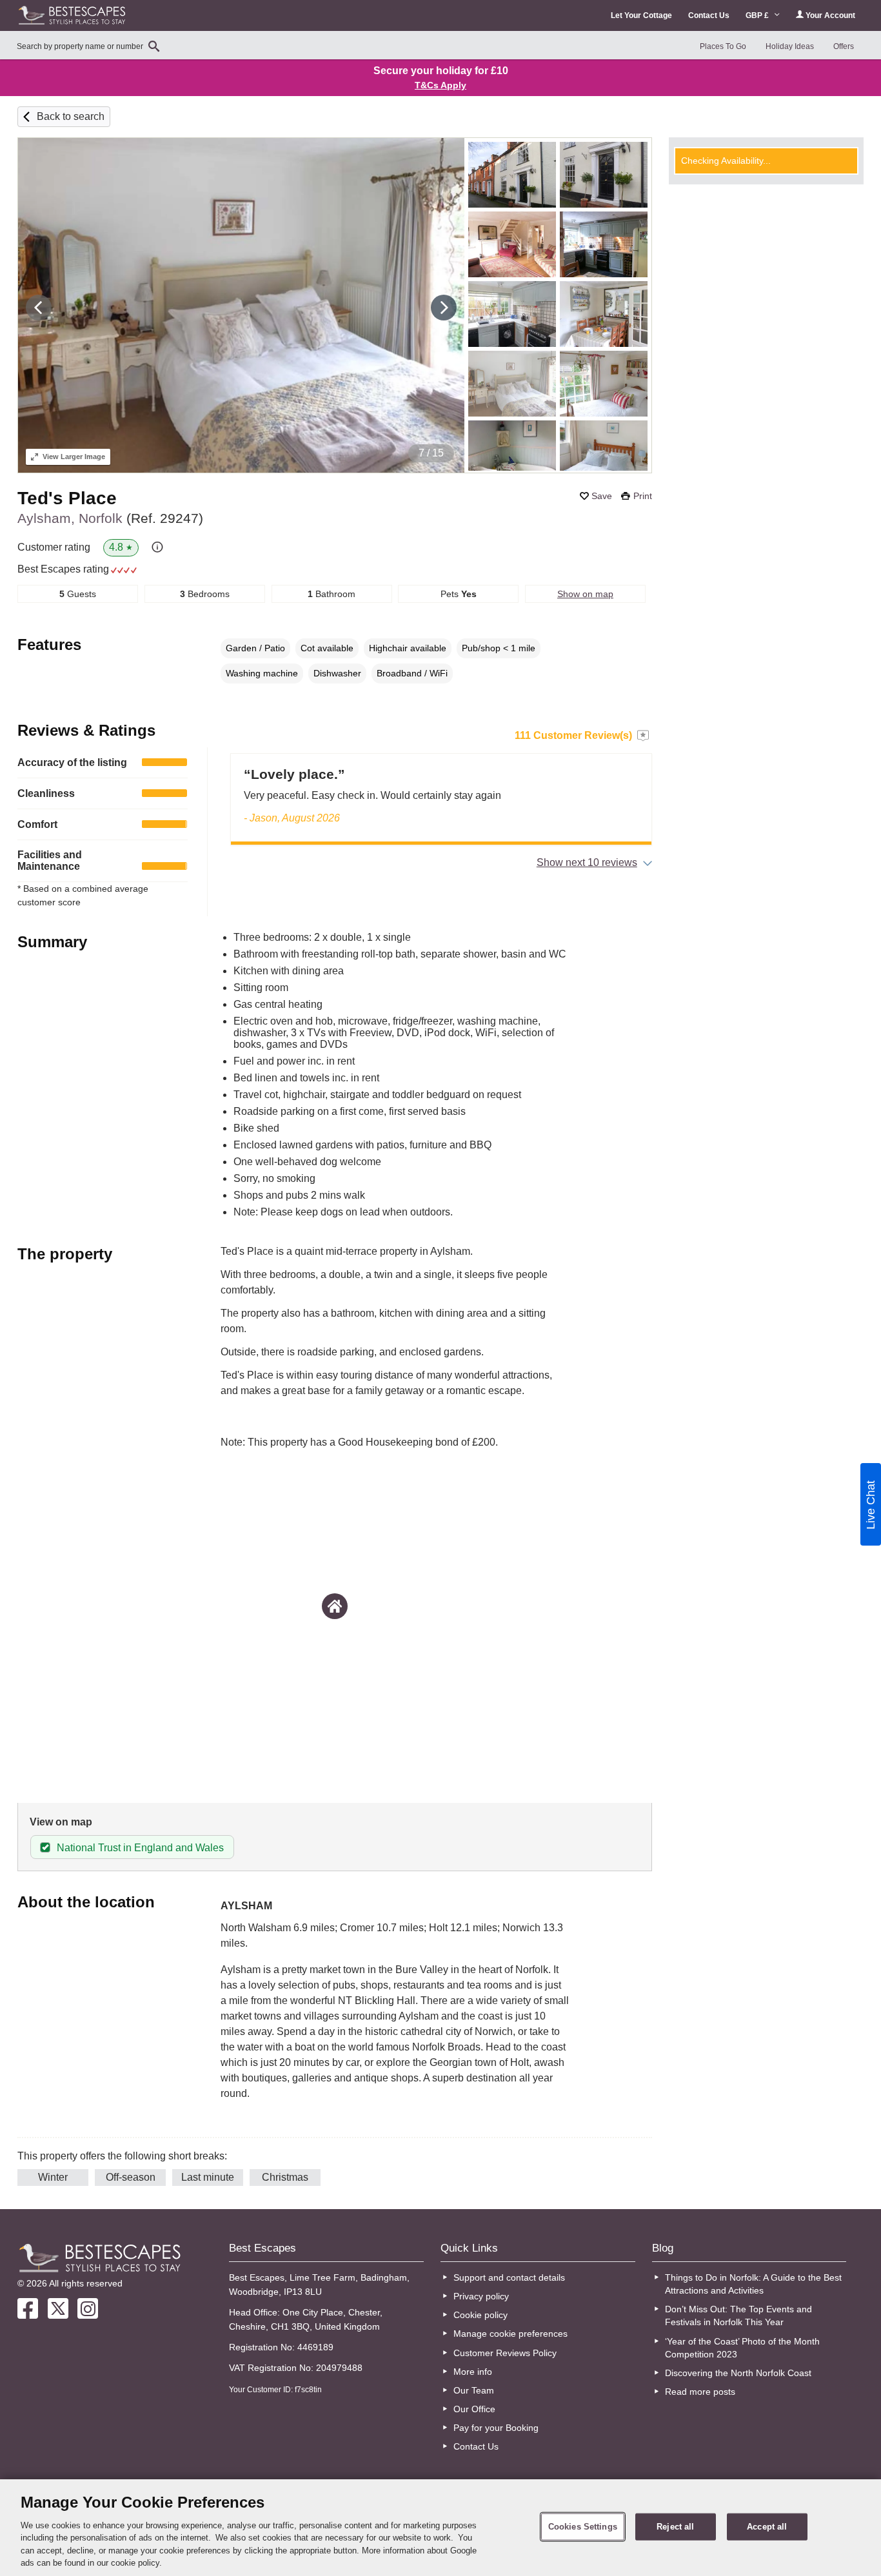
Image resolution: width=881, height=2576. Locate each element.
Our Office (474, 2409)
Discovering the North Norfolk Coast (738, 2373)
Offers (844, 46)
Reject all (675, 2527)
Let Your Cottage (641, 15)
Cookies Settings (583, 2527)
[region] (440, 2528)
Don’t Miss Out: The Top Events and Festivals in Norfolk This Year (738, 2315)
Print (643, 496)
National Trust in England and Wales (140, 1848)
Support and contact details (509, 2277)
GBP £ (758, 15)
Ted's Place (67, 498)
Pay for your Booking (496, 2428)
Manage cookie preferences (510, 2334)
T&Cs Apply (440, 85)
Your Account (829, 15)
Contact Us (709, 15)
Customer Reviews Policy (505, 2353)
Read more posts (700, 2392)
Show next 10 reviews (587, 862)
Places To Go (723, 46)
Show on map (585, 594)
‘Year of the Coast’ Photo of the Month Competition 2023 (742, 2348)
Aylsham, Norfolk (110, 518)
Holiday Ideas (790, 46)
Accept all (767, 2527)
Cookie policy (480, 2315)
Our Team (474, 2390)
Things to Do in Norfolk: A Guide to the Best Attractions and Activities (753, 2284)
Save (602, 496)
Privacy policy (481, 2296)
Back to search (71, 116)
